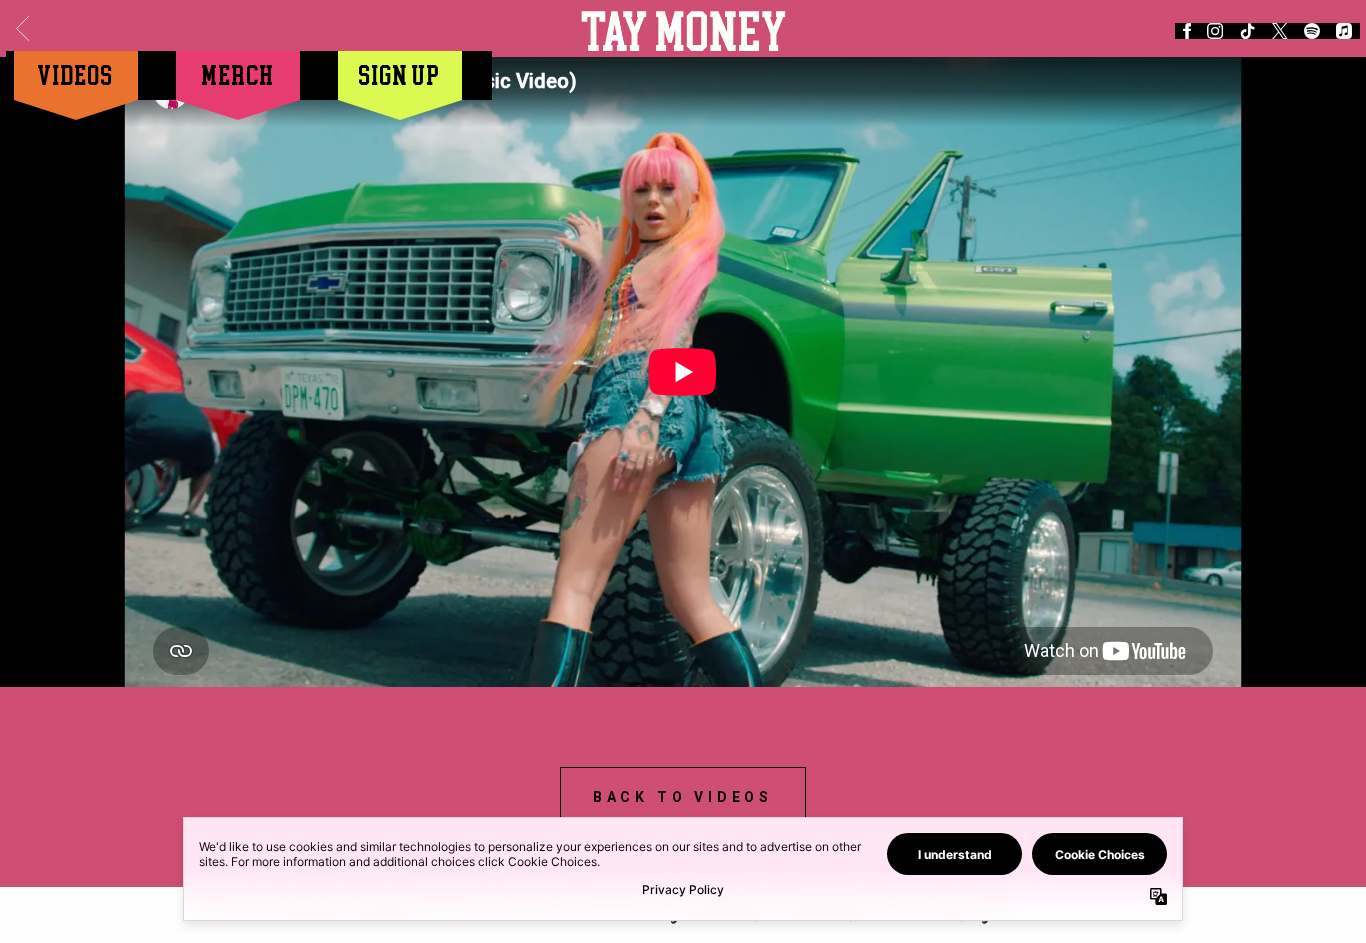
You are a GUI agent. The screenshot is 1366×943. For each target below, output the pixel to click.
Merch (238, 74)
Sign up (400, 74)
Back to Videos (683, 797)
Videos (76, 74)
